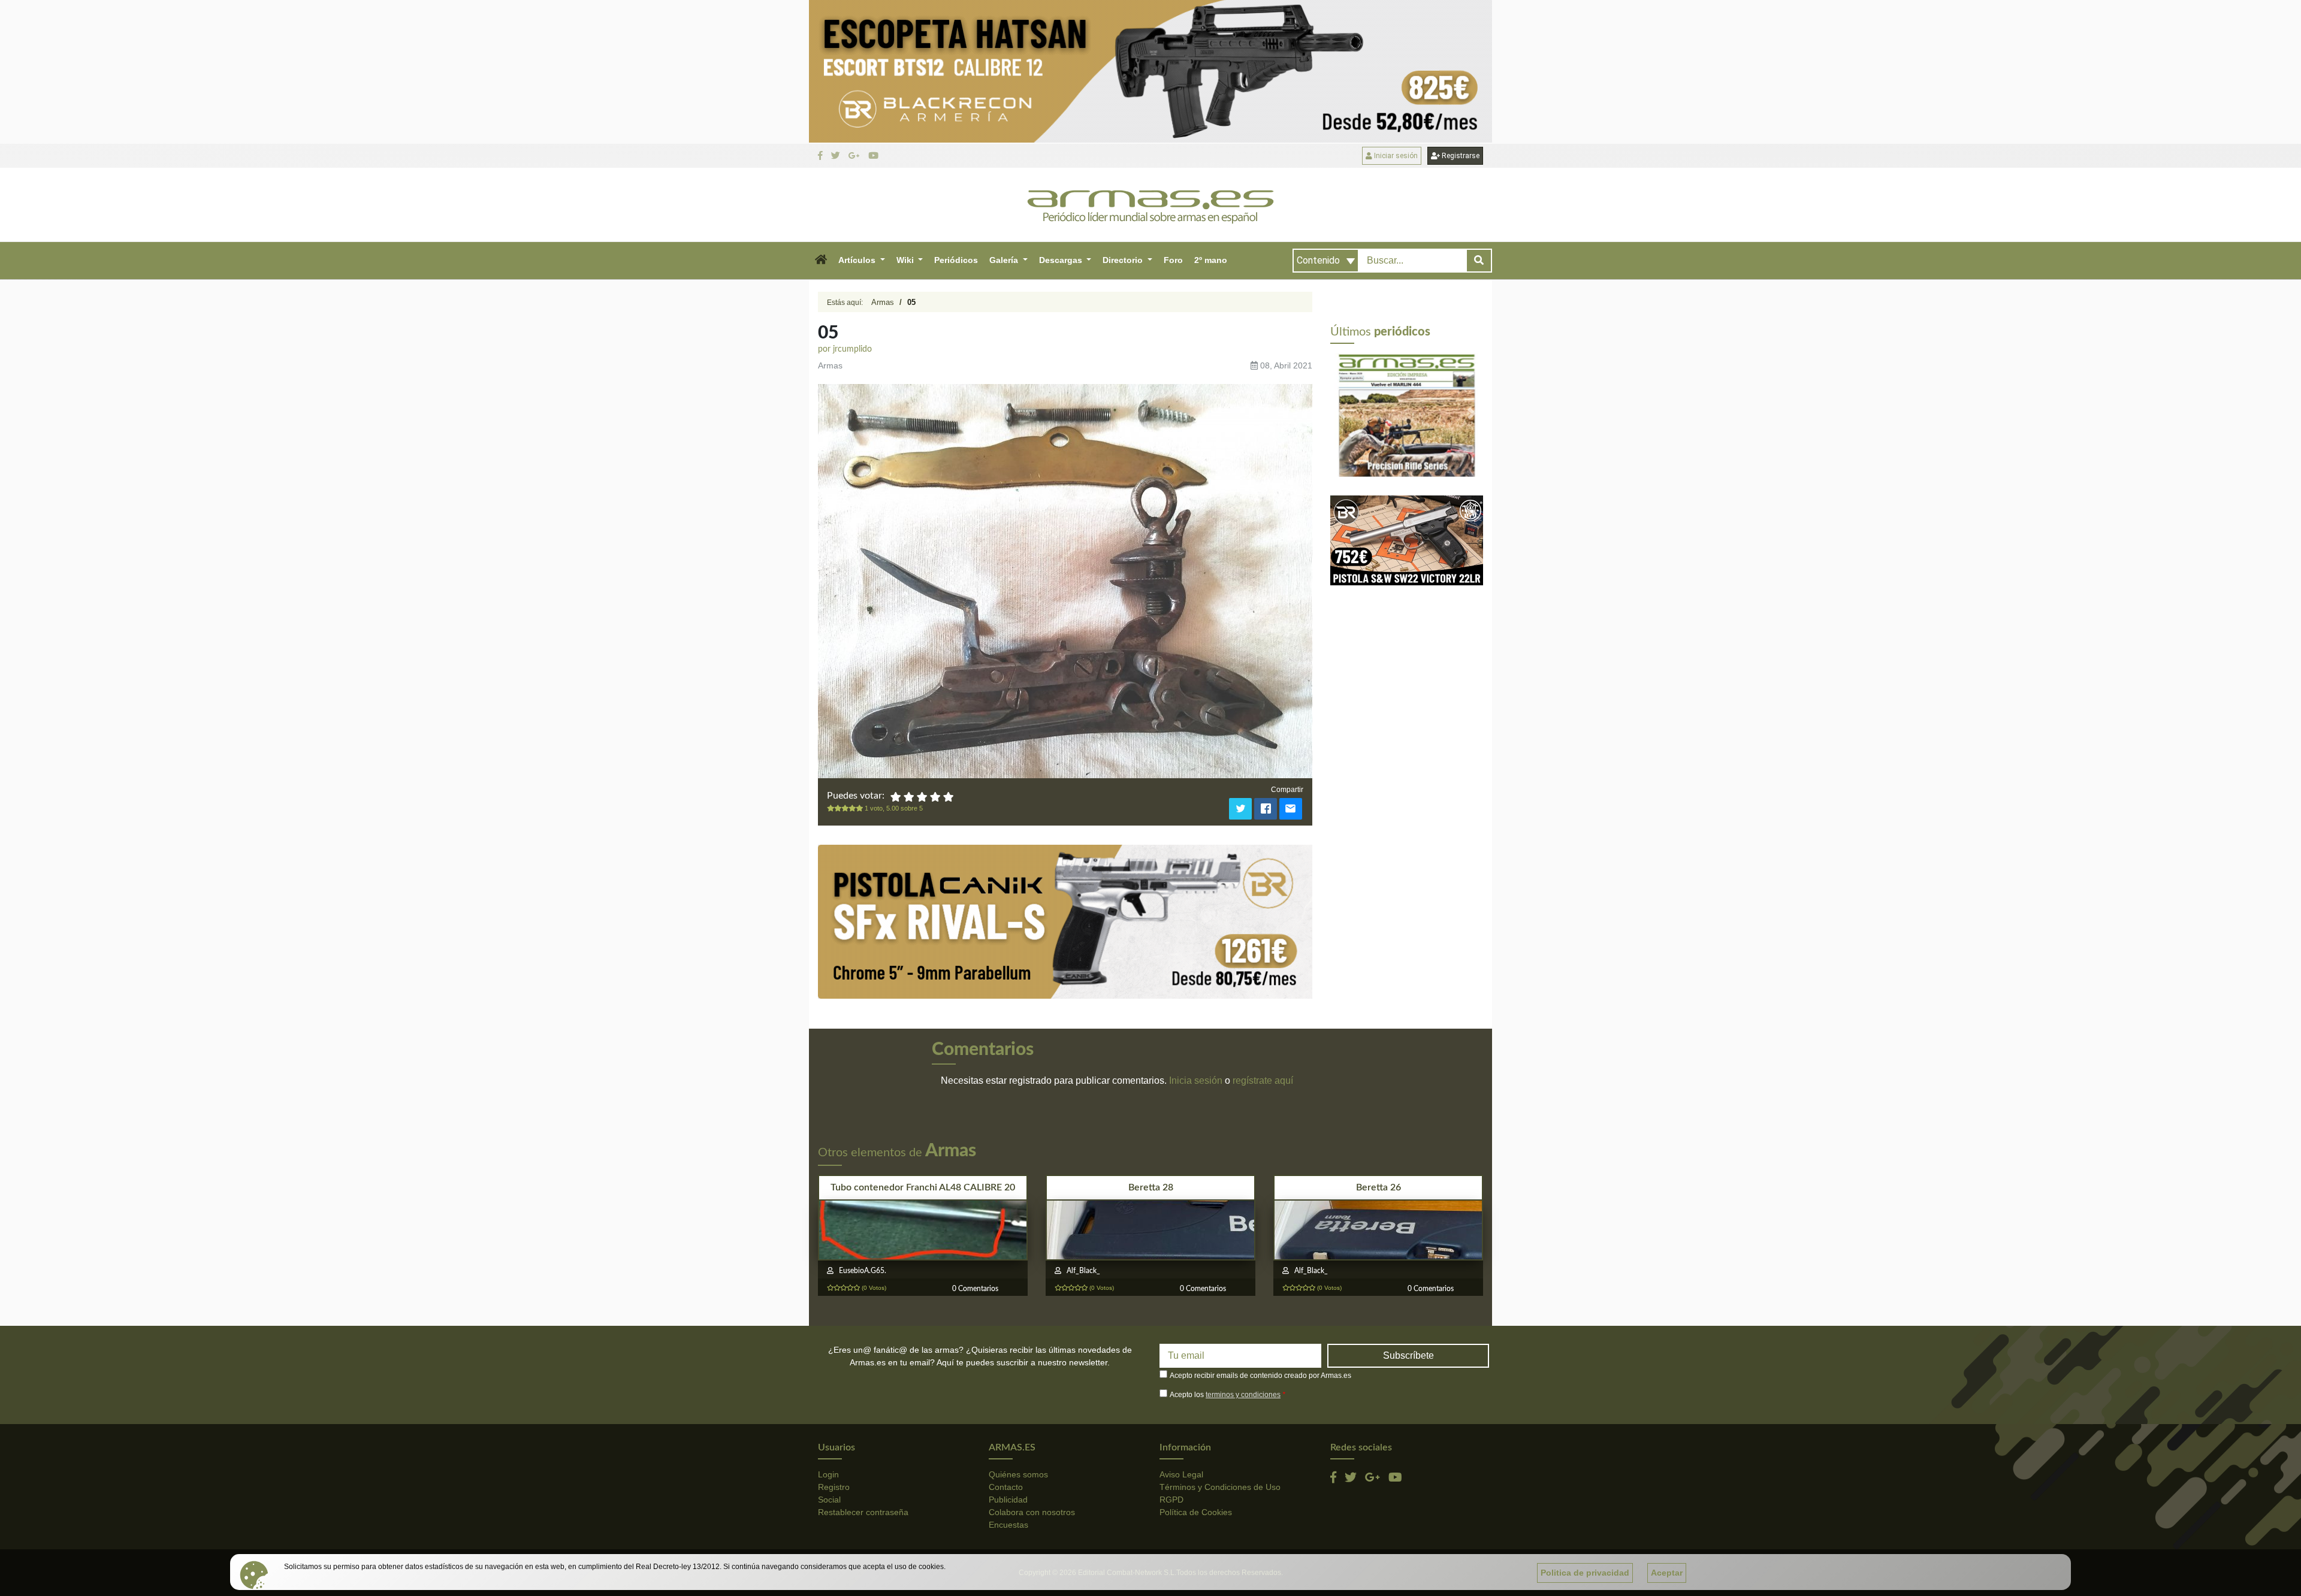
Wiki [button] (906, 260)
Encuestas (1008, 1525)
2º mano (1211, 260)
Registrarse (1460, 156)
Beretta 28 (1151, 1187)
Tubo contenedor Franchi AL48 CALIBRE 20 (923, 1187)
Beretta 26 (1379, 1187)
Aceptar (1667, 1573)
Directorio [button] (1124, 260)
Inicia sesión (1196, 1080)
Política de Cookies (1196, 1512)
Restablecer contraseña (863, 1512)
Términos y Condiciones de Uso (1220, 1487)
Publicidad (1008, 1500)
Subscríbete (1408, 1355)
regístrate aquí (1263, 1080)
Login (828, 1474)
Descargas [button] (1062, 260)
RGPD (1171, 1500)
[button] (821, 261)
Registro (834, 1487)
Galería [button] (1005, 260)
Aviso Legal (1181, 1474)
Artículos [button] (858, 260)
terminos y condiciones (1243, 1395)
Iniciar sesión (1395, 156)
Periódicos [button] (956, 260)
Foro (1173, 260)
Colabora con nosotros (1032, 1512)
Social (829, 1500)
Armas (883, 302)
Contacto (1006, 1487)
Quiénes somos (1018, 1474)
